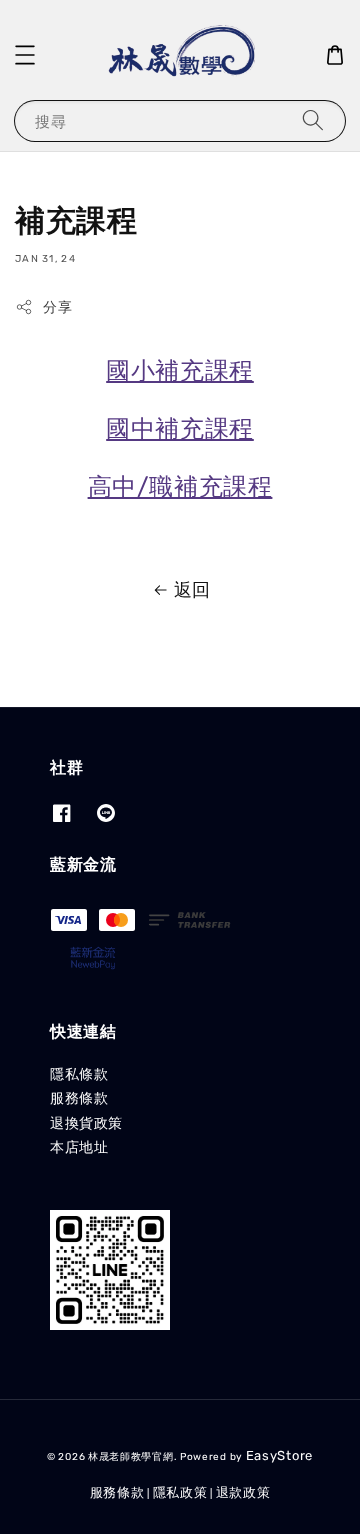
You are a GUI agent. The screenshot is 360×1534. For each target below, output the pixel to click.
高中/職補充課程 (180, 487)
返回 (192, 590)
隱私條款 (79, 1074)
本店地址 (79, 1147)
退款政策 (243, 1492)
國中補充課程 (180, 429)
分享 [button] (57, 307)
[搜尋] (313, 120)
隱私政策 (180, 1492)
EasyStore (279, 1455)
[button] (25, 55)
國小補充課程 (180, 371)
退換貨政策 (86, 1123)
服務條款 (79, 1098)
